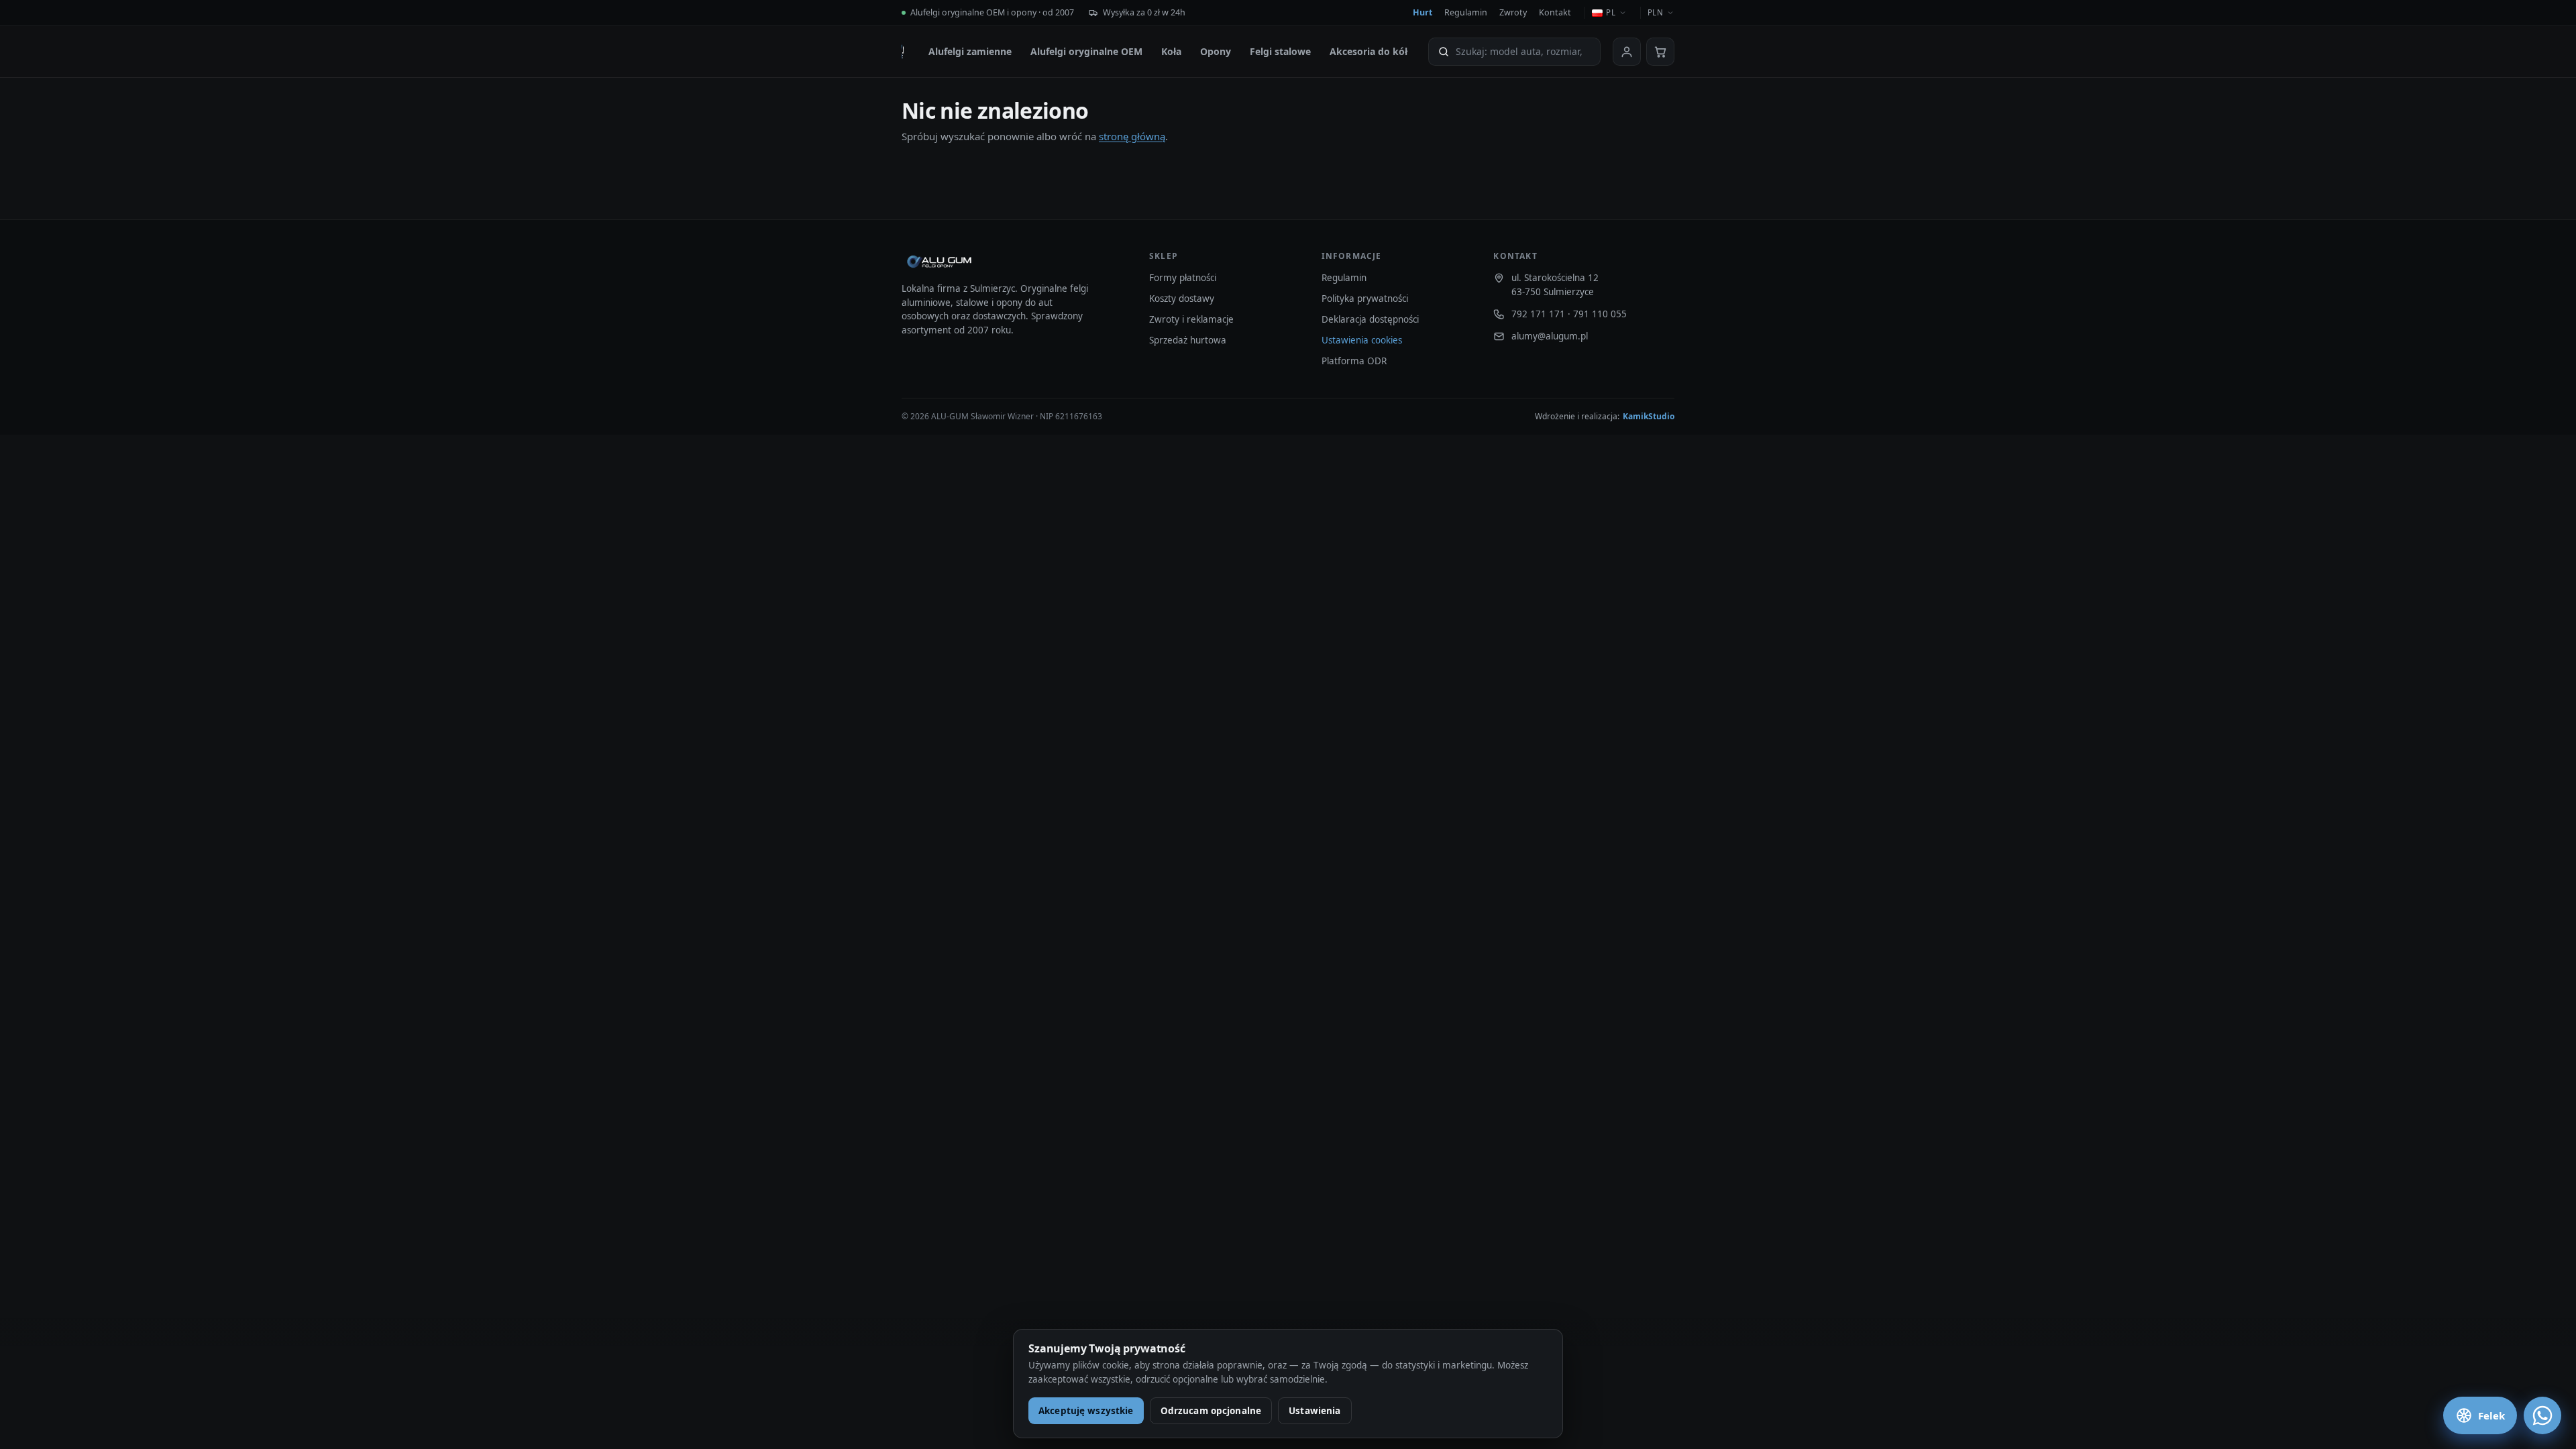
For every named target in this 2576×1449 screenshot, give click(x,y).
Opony (1216, 51)
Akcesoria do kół (1368, 51)
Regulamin (1466, 12)
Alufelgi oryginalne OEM (1086, 51)
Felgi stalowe (1280, 51)
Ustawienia (1314, 1411)
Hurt (1423, 12)
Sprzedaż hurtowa (1188, 340)
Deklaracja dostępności (1370, 319)
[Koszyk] (1660, 52)
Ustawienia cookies (1362, 340)
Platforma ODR (1354, 361)
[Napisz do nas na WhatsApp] (2542, 1415)
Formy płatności (1183, 278)
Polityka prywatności (1365, 299)
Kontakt (1555, 12)
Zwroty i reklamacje (1191, 319)
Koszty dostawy (1182, 299)
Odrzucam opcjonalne (1211, 1411)
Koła (1171, 51)
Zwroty (1513, 12)
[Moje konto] (1627, 52)
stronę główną (1132, 136)
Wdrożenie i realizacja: (1605, 416)
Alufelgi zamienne (970, 51)
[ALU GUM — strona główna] (903, 52)
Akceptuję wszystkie (1086, 1411)
